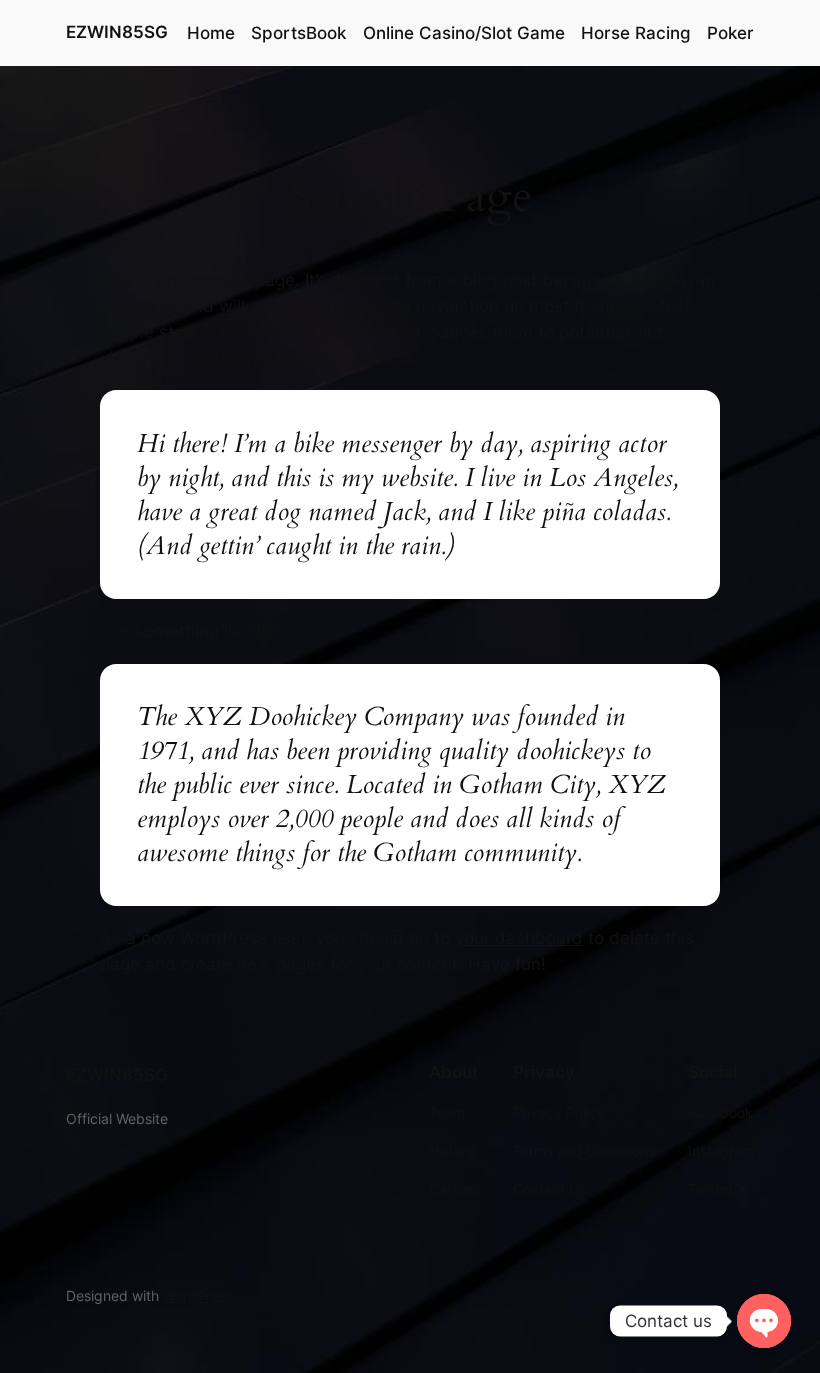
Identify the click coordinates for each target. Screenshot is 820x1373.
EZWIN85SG (117, 32)
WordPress (198, 1295)
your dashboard (519, 938)
